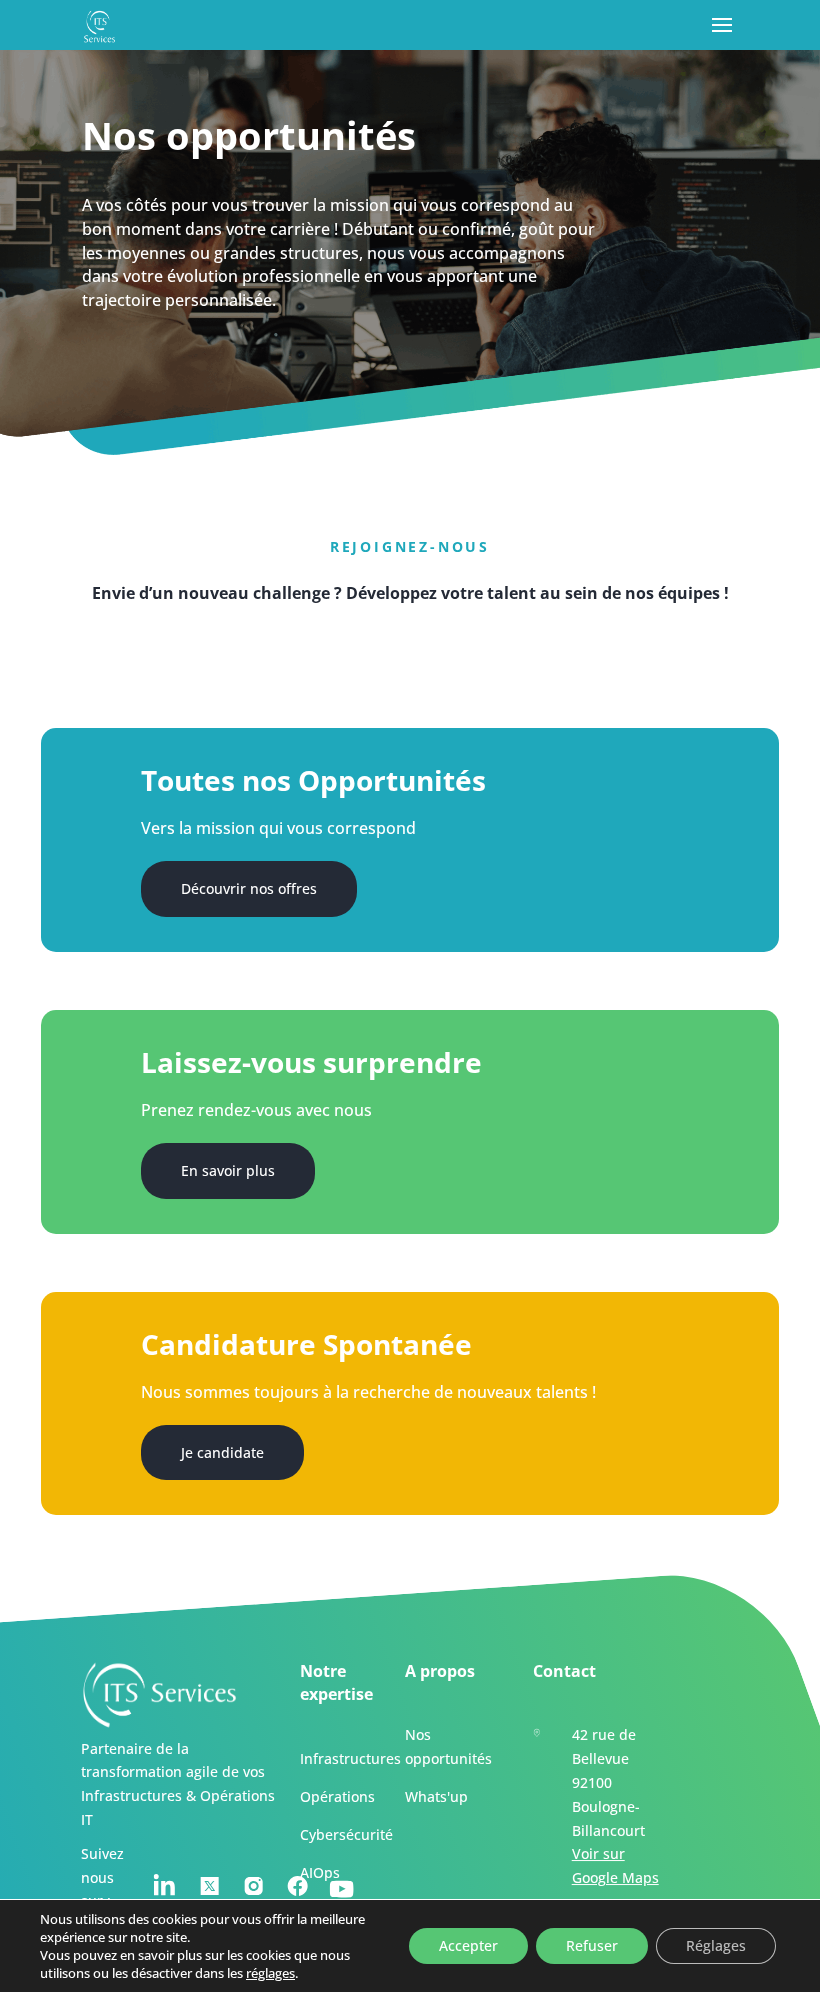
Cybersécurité (346, 1835)
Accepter (468, 1945)
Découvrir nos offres (249, 888)
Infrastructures (350, 1759)
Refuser (592, 1945)
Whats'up (436, 1797)
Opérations (337, 1797)
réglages (270, 1973)
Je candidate (222, 1452)
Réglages (716, 1945)
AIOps (320, 1872)
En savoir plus (228, 1170)
